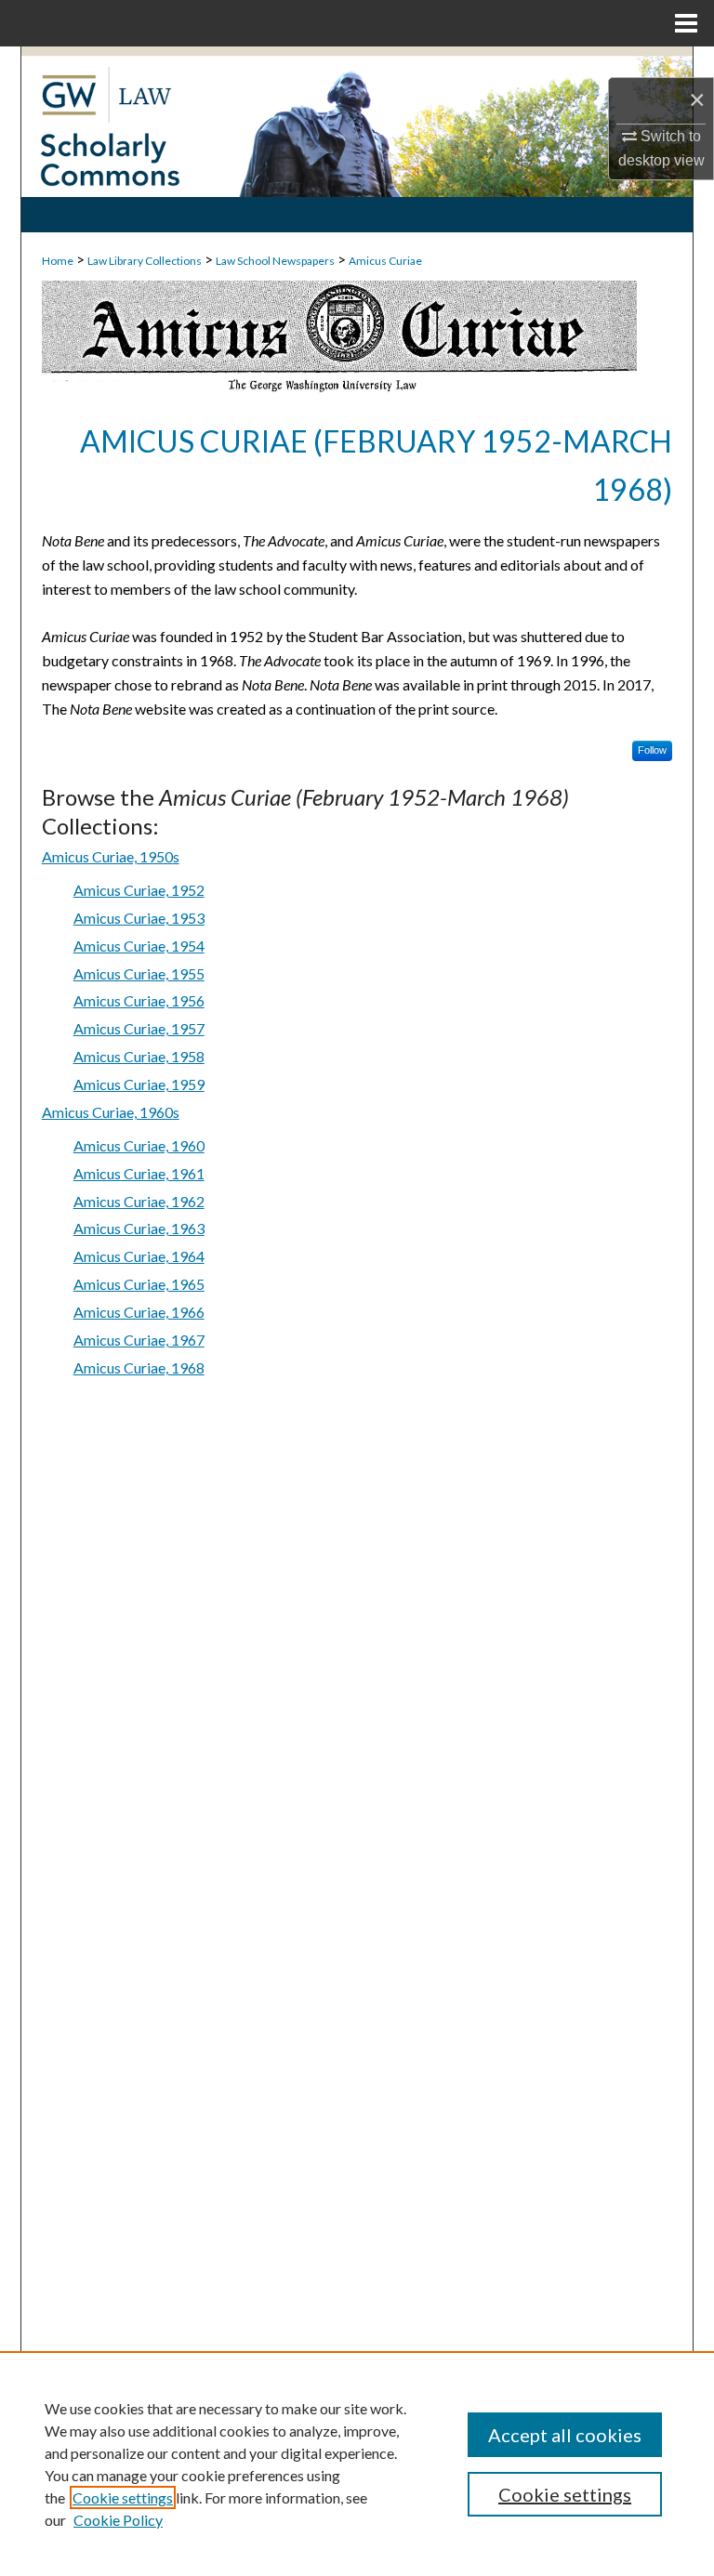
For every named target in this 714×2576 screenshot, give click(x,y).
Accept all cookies (565, 2435)
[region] (357, 2464)
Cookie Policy (118, 2520)
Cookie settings (123, 2497)
